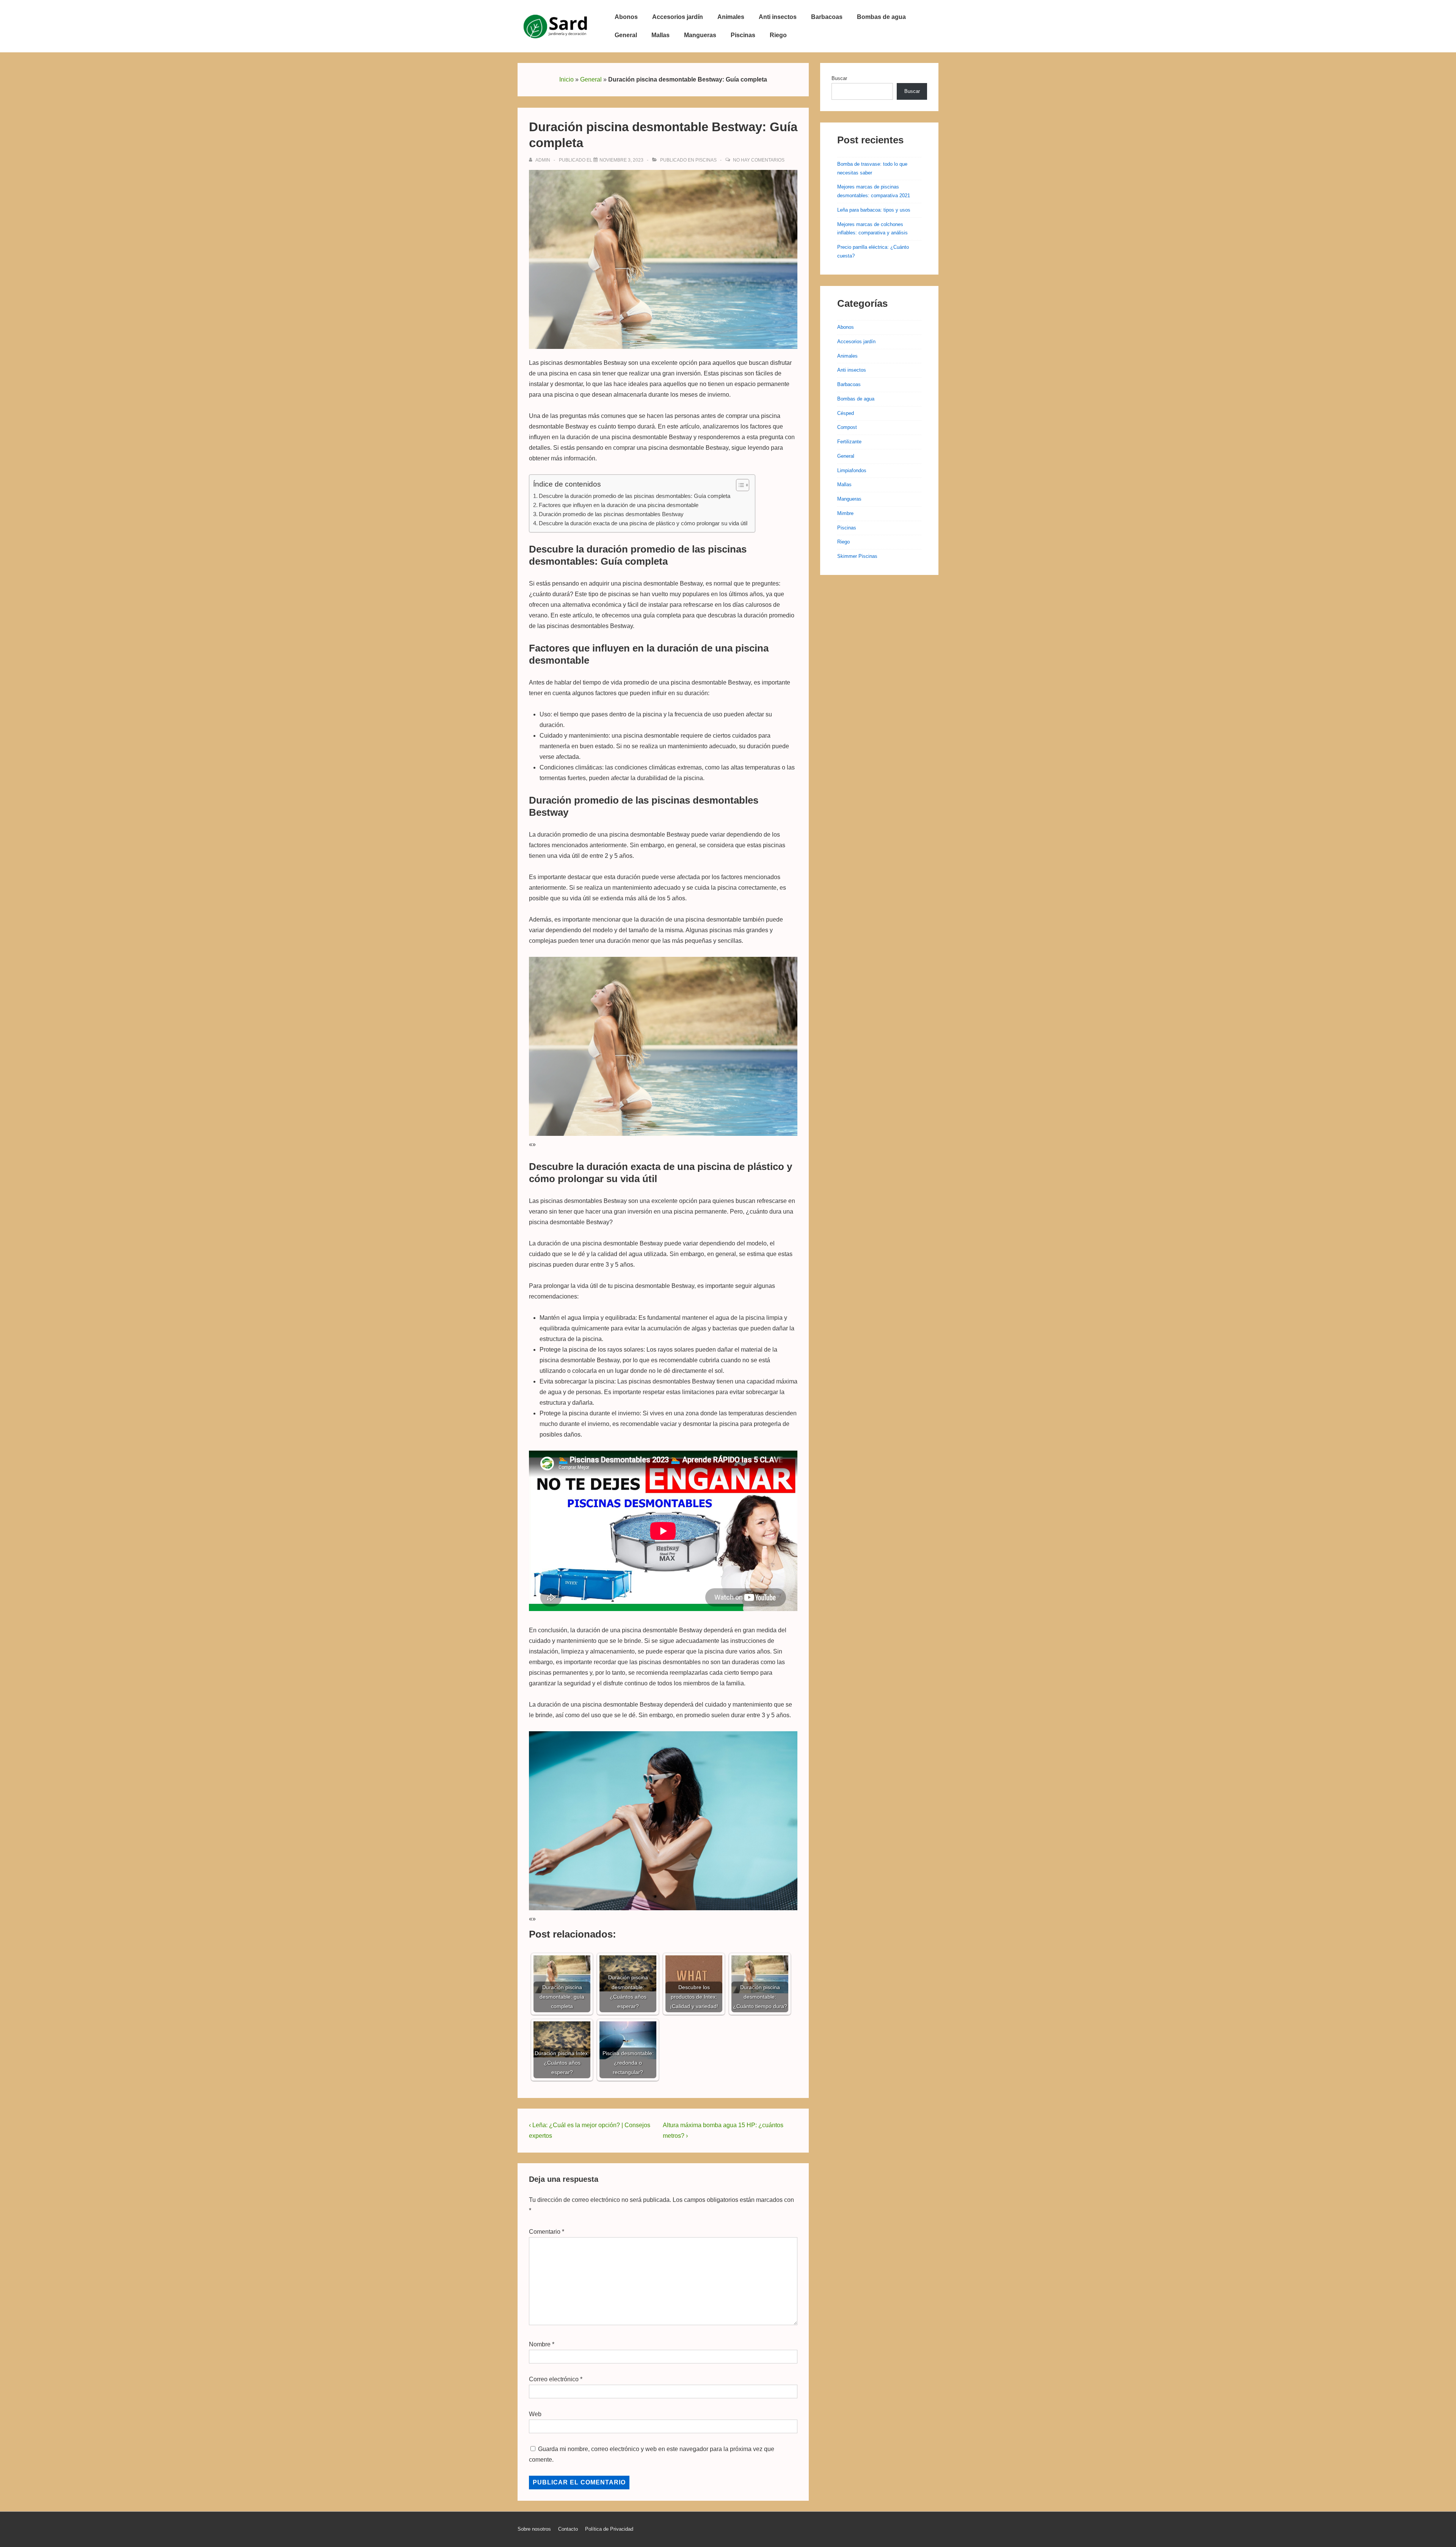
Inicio (566, 79)
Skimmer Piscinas (857, 556)
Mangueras (700, 35)
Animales (731, 17)
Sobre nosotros (534, 2529)
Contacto (568, 2529)
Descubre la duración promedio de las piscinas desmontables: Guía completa (635, 496)
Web (535, 2414)
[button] (739, 485)
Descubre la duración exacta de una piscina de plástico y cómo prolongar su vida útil (643, 523)
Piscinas (743, 35)
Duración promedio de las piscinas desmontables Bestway (611, 514)
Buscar (839, 78)
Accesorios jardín (678, 17)
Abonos (626, 17)
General (626, 35)
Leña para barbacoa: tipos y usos (874, 210)
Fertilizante (849, 442)
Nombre (540, 2344)
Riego (778, 35)
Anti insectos (778, 17)
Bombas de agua (881, 17)
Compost (847, 427)
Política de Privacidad (609, 2529)
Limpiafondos (852, 470)
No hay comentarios (759, 160)
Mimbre (845, 513)
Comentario (547, 2232)
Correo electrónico (554, 2379)
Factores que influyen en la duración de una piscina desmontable (619, 505)
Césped (846, 413)
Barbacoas (827, 17)
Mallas (661, 35)
